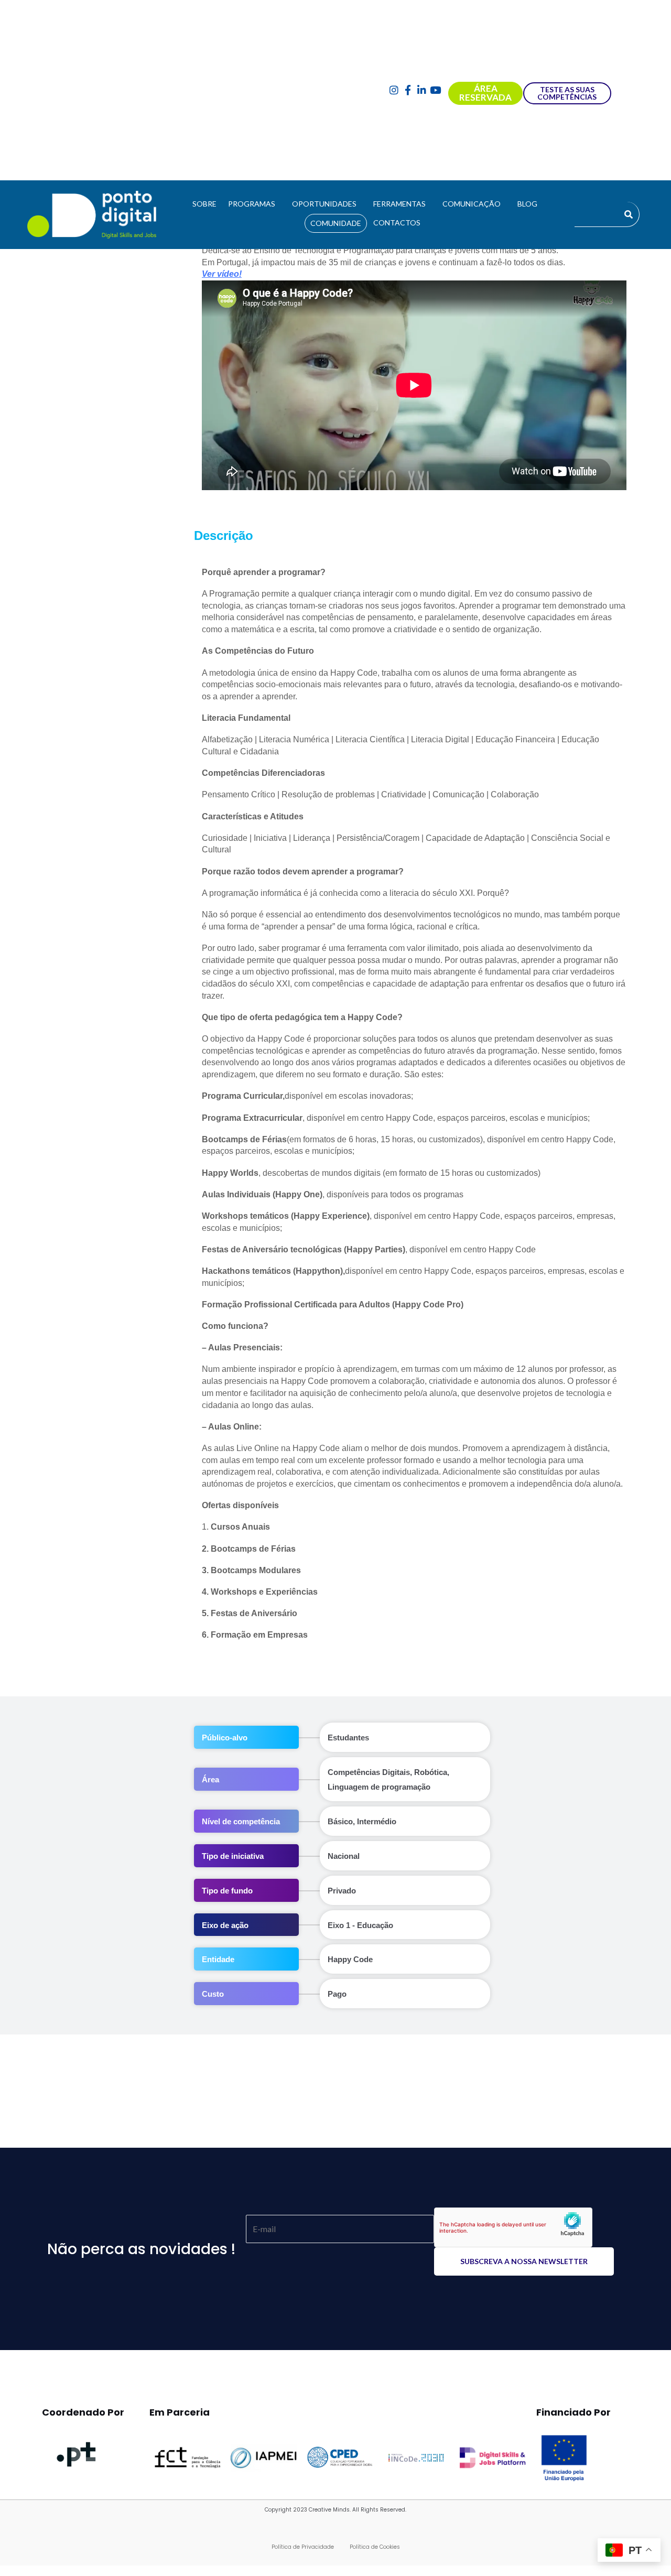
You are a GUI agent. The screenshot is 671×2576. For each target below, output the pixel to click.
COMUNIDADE (336, 223)
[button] (254, 204)
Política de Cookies (375, 2547)
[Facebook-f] (408, 90)
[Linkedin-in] (422, 90)
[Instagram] (394, 90)
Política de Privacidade (303, 2547)
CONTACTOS (397, 223)
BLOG (527, 204)
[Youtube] (436, 90)
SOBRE (204, 204)
